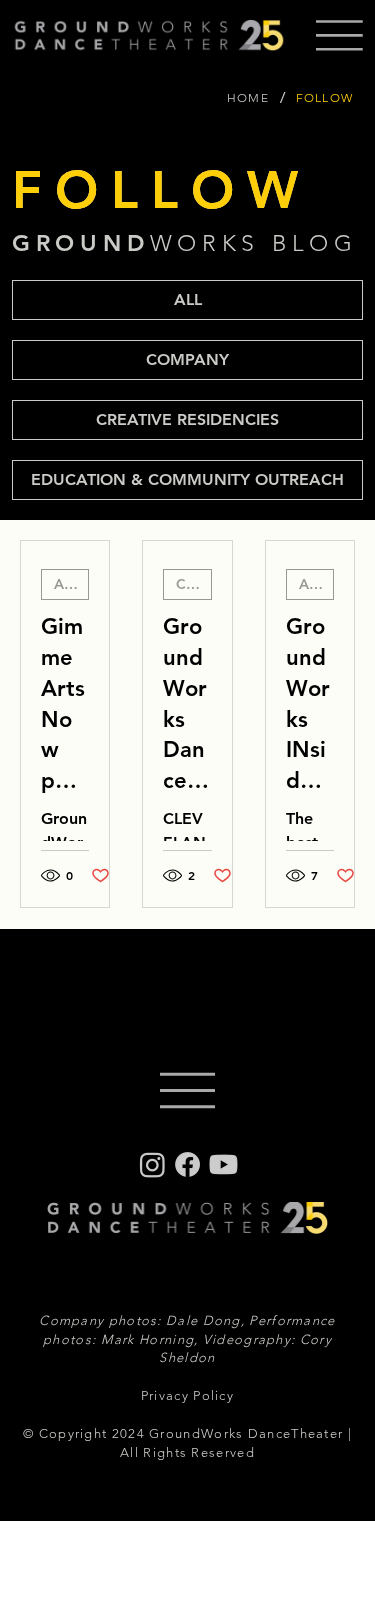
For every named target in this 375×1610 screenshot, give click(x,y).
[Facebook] (187, 1164)
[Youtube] (223, 1164)
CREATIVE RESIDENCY (194, 584)
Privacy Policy (187, 1395)
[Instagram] (152, 1164)
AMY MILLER (71, 584)
